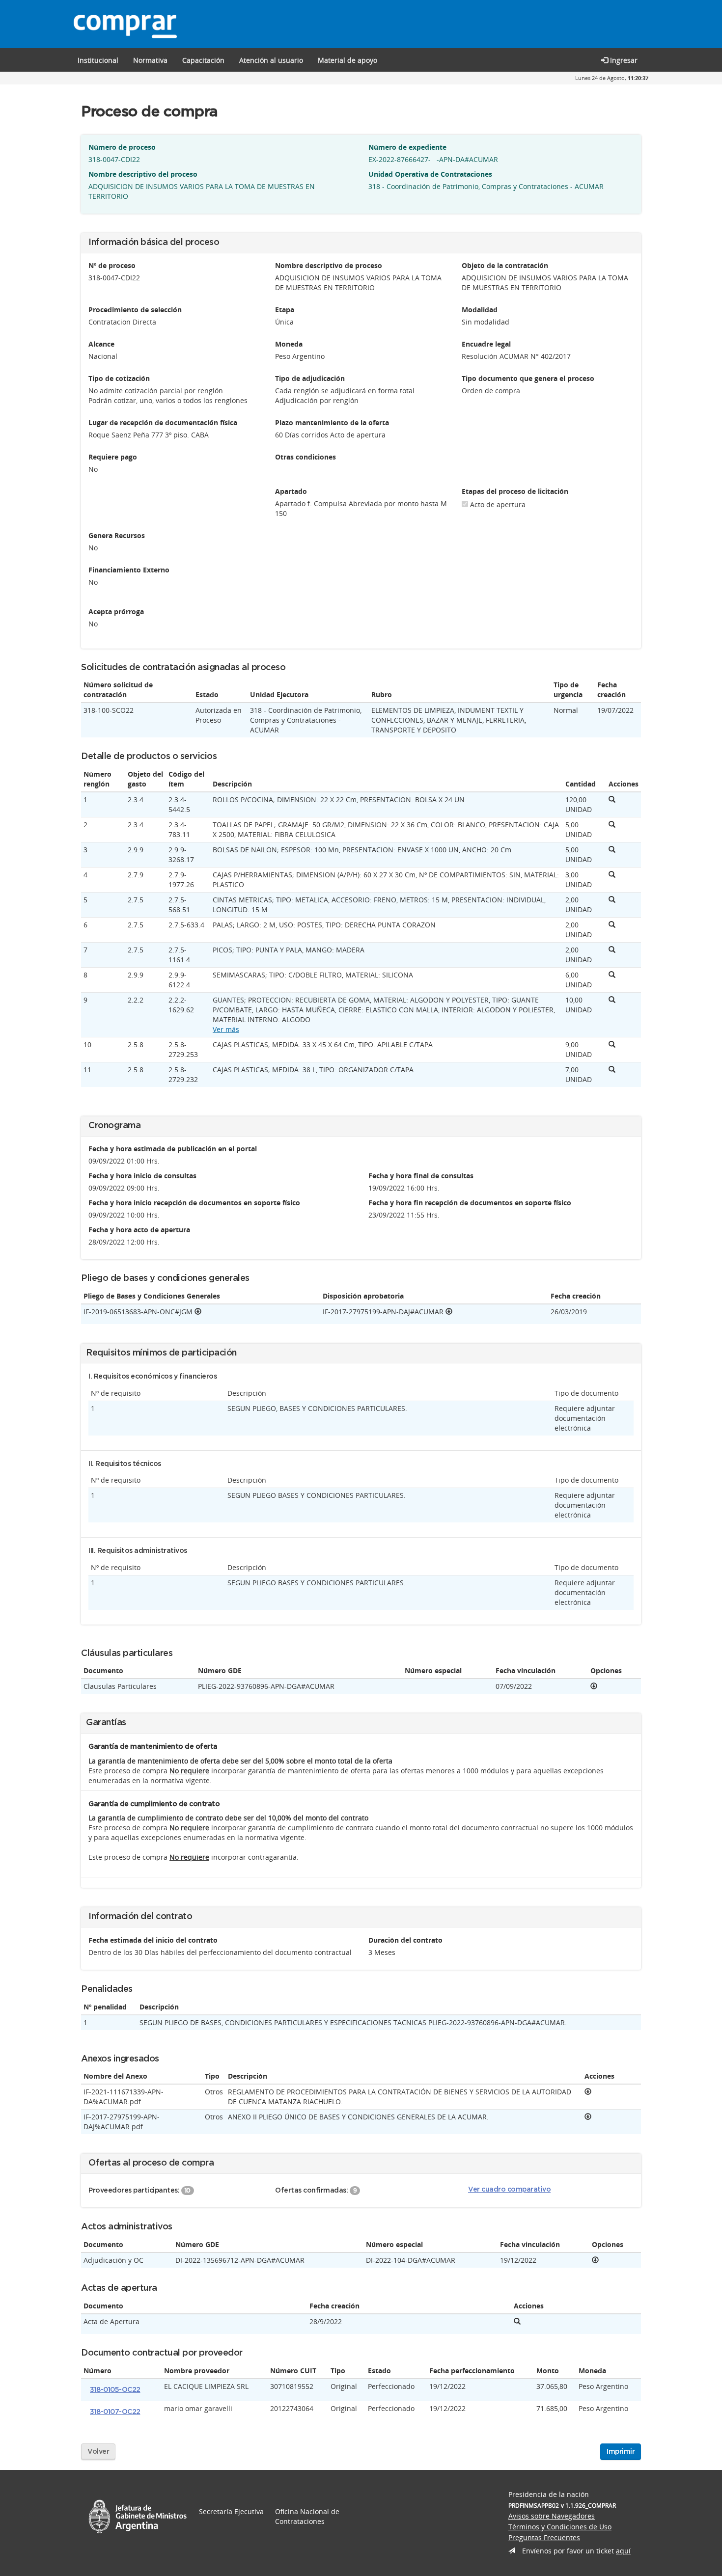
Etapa (285, 310)
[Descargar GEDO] (198, 1312)
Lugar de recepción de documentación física (163, 422)
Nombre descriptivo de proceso (329, 265)
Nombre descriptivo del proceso (143, 174)
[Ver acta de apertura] (517, 2321)
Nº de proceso (112, 265)
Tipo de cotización (119, 378)
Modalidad (480, 310)
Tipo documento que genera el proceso (528, 378)
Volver (98, 2452)
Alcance (101, 344)
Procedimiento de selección (135, 310)
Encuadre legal (486, 344)
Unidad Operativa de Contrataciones (430, 174)
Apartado (291, 491)
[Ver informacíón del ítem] (612, 800)
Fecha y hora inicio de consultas (142, 1176)
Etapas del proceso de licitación (515, 491)
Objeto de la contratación (505, 265)
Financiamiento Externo (129, 570)
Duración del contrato (405, 1940)
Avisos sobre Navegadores (552, 2516)
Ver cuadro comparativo (509, 2190)
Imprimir (621, 2452)
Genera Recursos (117, 535)
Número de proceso (122, 147)
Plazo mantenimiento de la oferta (332, 422)
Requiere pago (113, 457)
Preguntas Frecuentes (544, 2537)
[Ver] (594, 1686)
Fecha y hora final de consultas (421, 1176)
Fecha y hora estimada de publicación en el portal (173, 1149)
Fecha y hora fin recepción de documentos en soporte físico (470, 1203)
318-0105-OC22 (115, 2390)
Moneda (289, 344)
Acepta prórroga (116, 611)
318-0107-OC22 (115, 2412)
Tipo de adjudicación (310, 378)
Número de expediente (407, 147)
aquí (623, 2551)
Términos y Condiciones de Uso (560, 2527)
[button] (203, 60)
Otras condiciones (305, 457)
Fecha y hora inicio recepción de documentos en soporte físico (194, 1203)
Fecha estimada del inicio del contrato (153, 1940)
